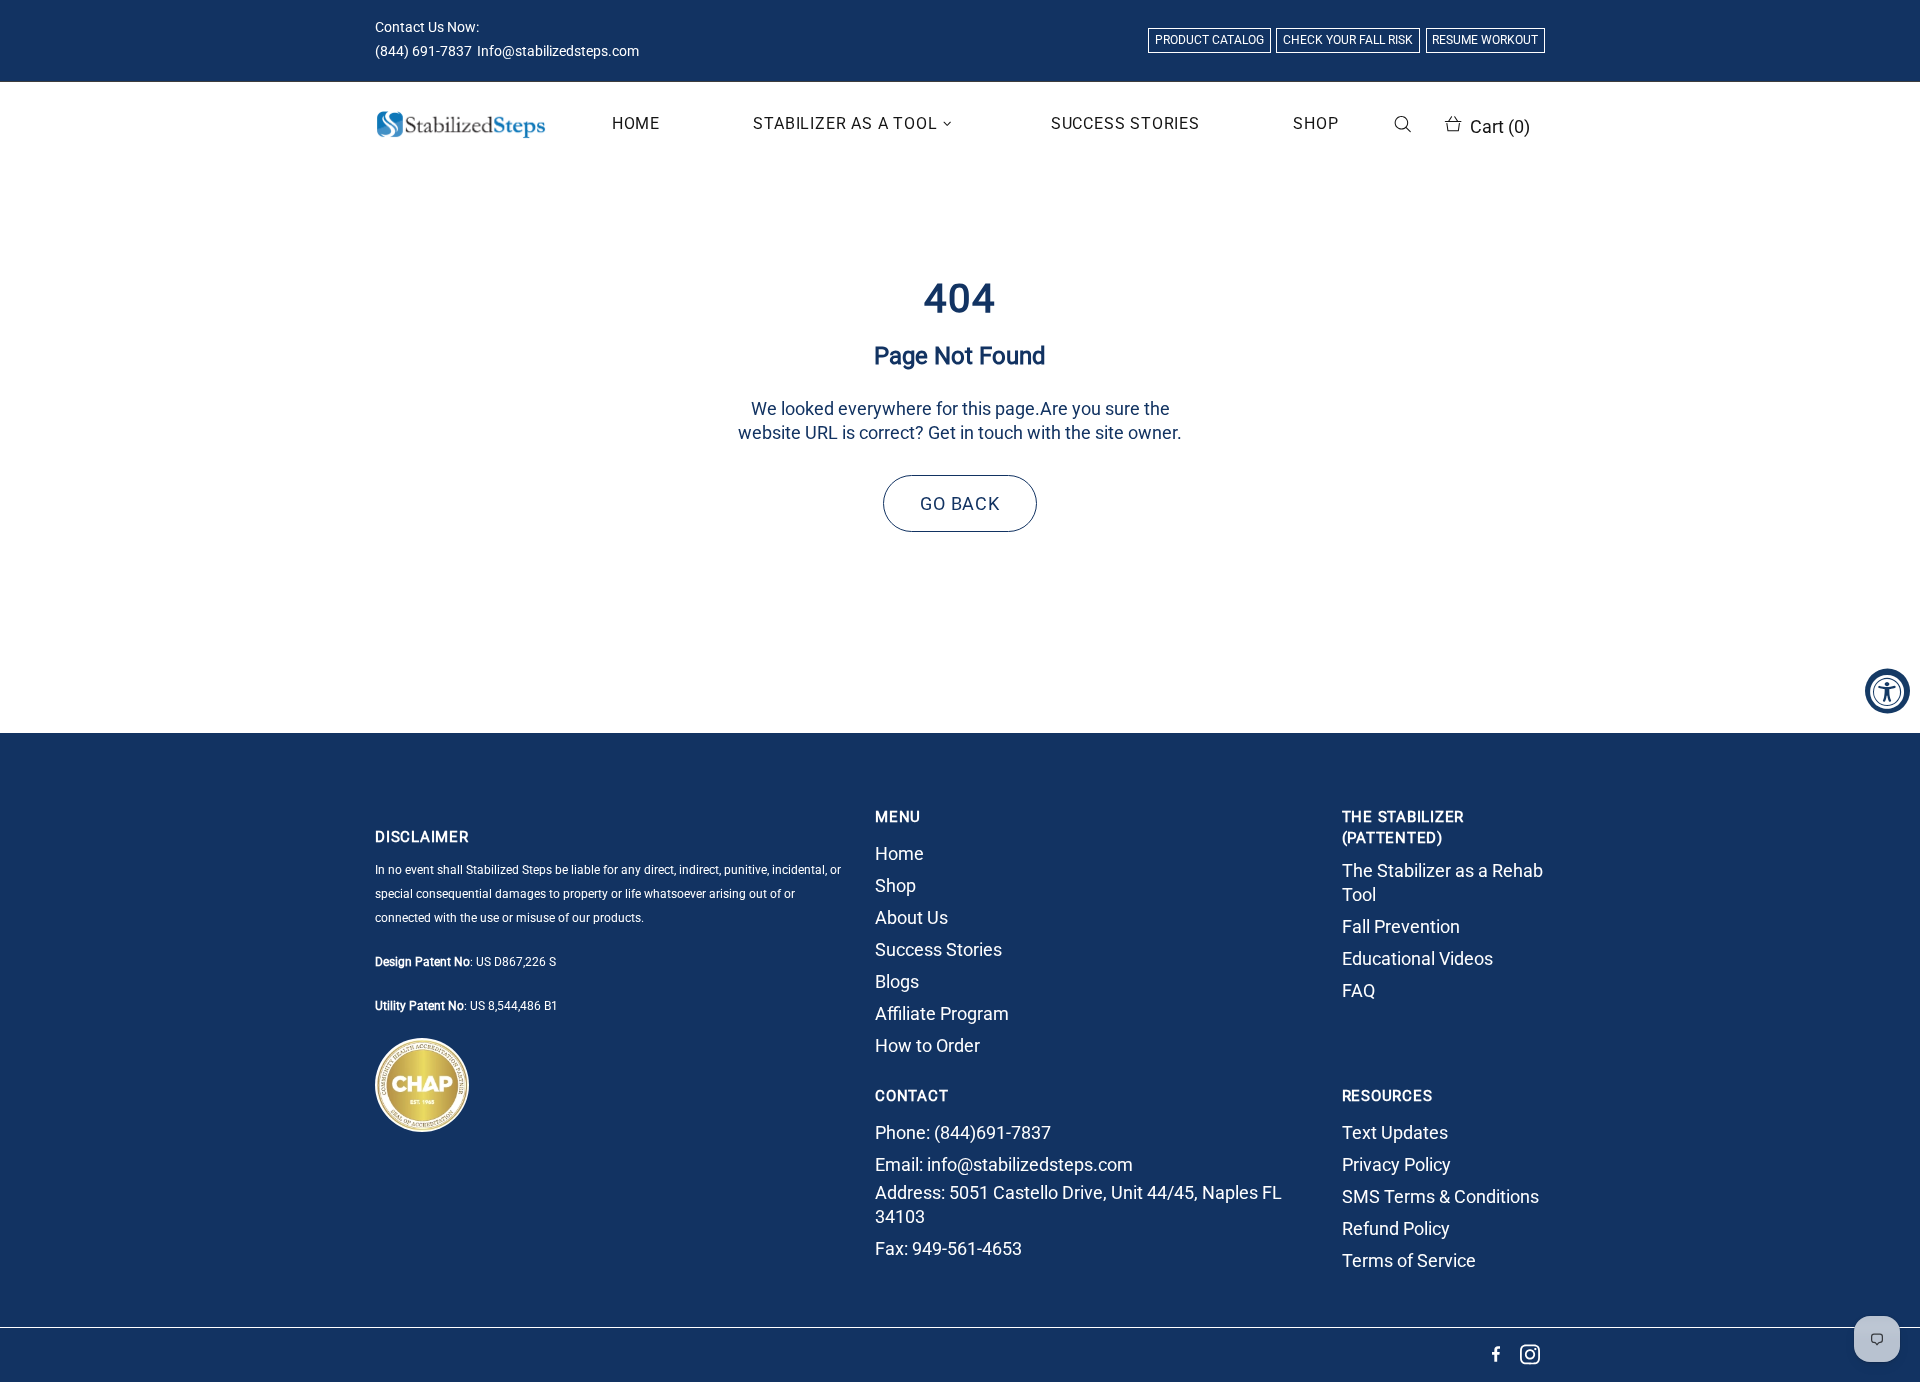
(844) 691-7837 (423, 51)
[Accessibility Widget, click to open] (1887, 691)
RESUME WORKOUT (1485, 40)
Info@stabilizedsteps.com (558, 51)
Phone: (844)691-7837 (963, 1132)
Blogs (897, 981)
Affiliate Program (942, 1013)
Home (899, 853)
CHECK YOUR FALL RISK (1348, 40)
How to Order (927, 1045)
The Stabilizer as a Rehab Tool (1442, 882)
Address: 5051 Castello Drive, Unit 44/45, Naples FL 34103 (1078, 1204)
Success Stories (938, 949)
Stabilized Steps (461, 124)
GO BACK (960, 503)
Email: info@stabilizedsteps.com (1004, 1164)
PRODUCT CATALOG (1209, 40)
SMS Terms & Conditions (1440, 1196)
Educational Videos (1417, 958)
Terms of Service (1409, 1260)
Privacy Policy (1396, 1164)
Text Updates (1395, 1132)
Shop (895, 885)
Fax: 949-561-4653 (948, 1248)
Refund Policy (1396, 1228)
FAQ (1358, 990)
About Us (911, 917)
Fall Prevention (1401, 926)
